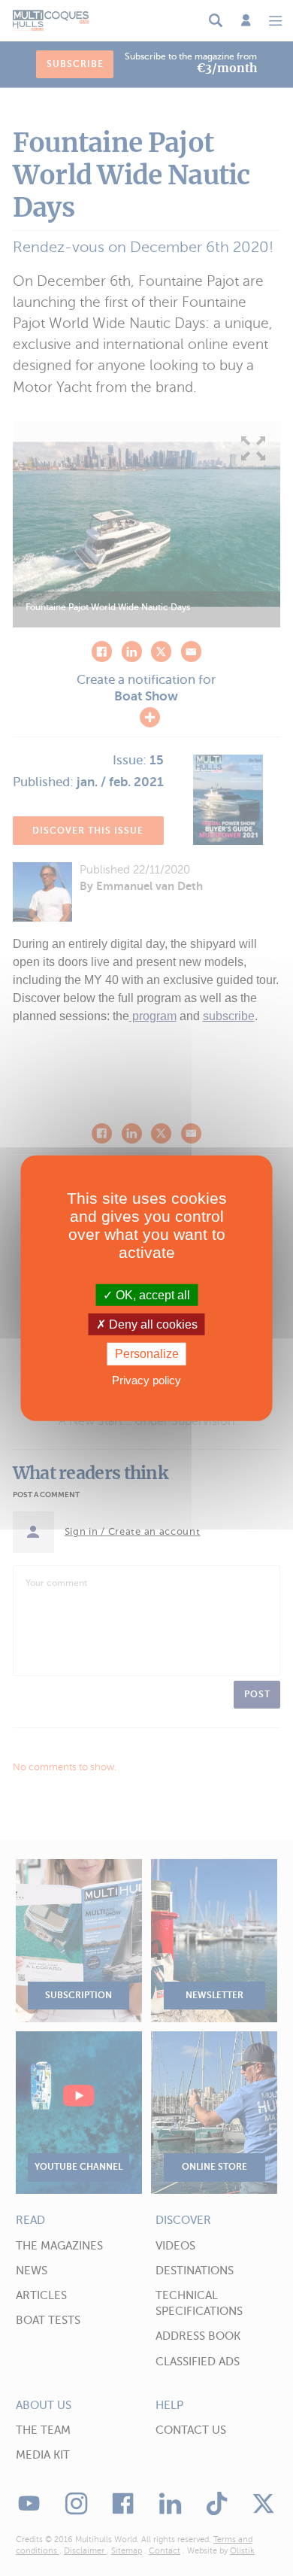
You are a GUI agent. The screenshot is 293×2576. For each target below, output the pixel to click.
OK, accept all (151, 1295)
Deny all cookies (152, 1324)
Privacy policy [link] (146, 1379)
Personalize (147, 1354)
